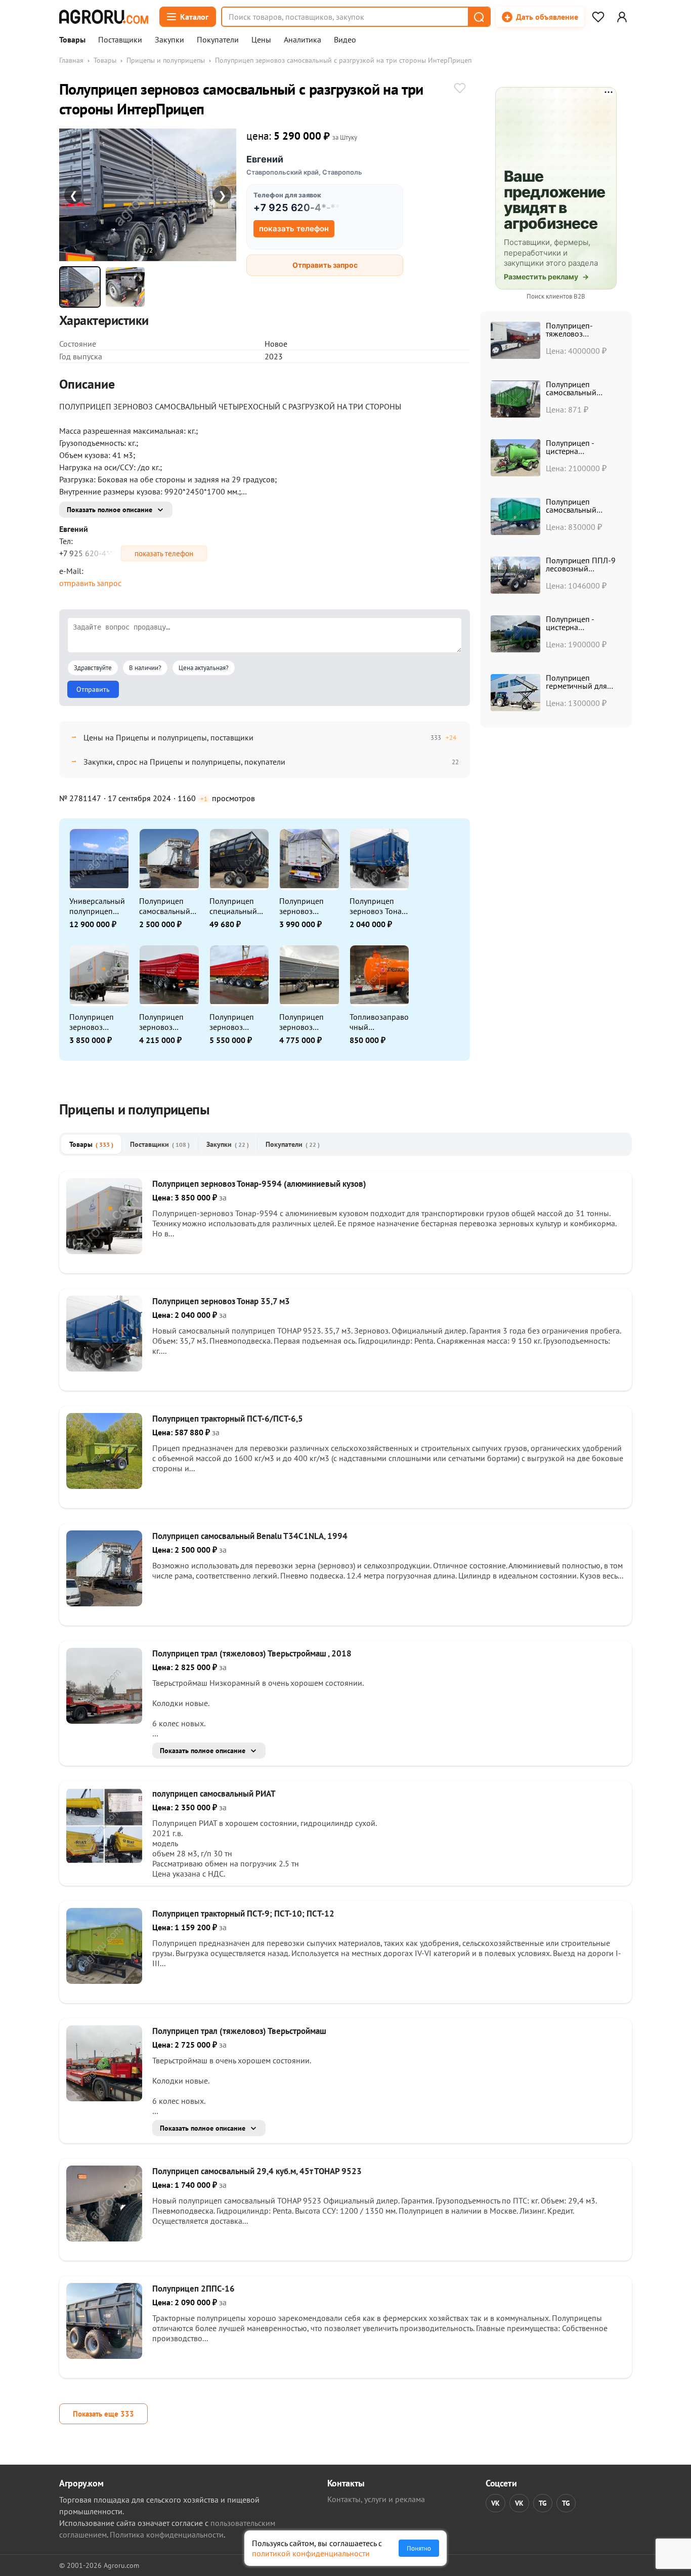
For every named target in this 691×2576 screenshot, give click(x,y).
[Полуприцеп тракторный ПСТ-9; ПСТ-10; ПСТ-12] (104, 1981)
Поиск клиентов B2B (556, 296)
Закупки (169, 40)
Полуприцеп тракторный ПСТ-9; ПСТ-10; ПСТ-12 (243, 1914)
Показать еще (103, 2414)
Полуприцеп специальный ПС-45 (233, 906)
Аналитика (303, 40)
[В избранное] (460, 89)
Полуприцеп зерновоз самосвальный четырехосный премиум (235, 1022)
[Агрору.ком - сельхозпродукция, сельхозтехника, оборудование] (104, 17)
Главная (71, 60)
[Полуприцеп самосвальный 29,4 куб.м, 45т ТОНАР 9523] (104, 2238)
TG (543, 2503)
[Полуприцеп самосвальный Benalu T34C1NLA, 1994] (104, 1603)
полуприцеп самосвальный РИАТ (214, 1794)
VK (495, 2503)
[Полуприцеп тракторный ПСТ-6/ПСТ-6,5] (104, 1486)
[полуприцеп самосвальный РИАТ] (104, 1861)
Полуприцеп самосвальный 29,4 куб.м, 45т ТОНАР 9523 (257, 2171)
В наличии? (145, 668)
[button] (479, 17)
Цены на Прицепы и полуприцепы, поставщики (168, 737)
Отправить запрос (325, 265)
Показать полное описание (110, 510)
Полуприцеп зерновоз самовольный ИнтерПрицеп (304, 1022)
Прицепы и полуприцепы (166, 60)
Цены (261, 40)
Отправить (93, 689)
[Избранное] (598, 17)
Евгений (265, 159)
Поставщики (120, 40)
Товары (72, 40)
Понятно (419, 2548)
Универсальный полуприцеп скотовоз (97, 906)
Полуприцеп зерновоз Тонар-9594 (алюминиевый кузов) (96, 1022)
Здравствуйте (93, 668)
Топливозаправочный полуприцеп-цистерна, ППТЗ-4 (379, 1022)
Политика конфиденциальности (167, 2535)
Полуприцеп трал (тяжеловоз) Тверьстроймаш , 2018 (252, 1653)
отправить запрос (90, 583)
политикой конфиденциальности (311, 2553)
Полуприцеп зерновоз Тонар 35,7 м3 (378, 906)
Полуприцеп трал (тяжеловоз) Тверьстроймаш (239, 2031)
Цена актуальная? (204, 668)
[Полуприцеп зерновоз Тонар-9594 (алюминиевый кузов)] (104, 1251)
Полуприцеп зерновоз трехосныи (161, 1022)
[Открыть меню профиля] (622, 17)
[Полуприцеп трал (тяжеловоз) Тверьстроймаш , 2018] (104, 1721)
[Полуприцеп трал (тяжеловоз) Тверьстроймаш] (104, 2098)
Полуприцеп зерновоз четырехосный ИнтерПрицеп (305, 906)
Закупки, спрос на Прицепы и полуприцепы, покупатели (184, 762)
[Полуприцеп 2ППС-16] (104, 2356)
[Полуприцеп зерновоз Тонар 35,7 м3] (104, 1368)
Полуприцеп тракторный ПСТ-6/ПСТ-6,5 (228, 1419)
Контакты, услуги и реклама (376, 2499)
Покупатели (218, 40)
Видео (345, 40)
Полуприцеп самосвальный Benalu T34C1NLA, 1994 (168, 906)
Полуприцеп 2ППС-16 (193, 2289)
